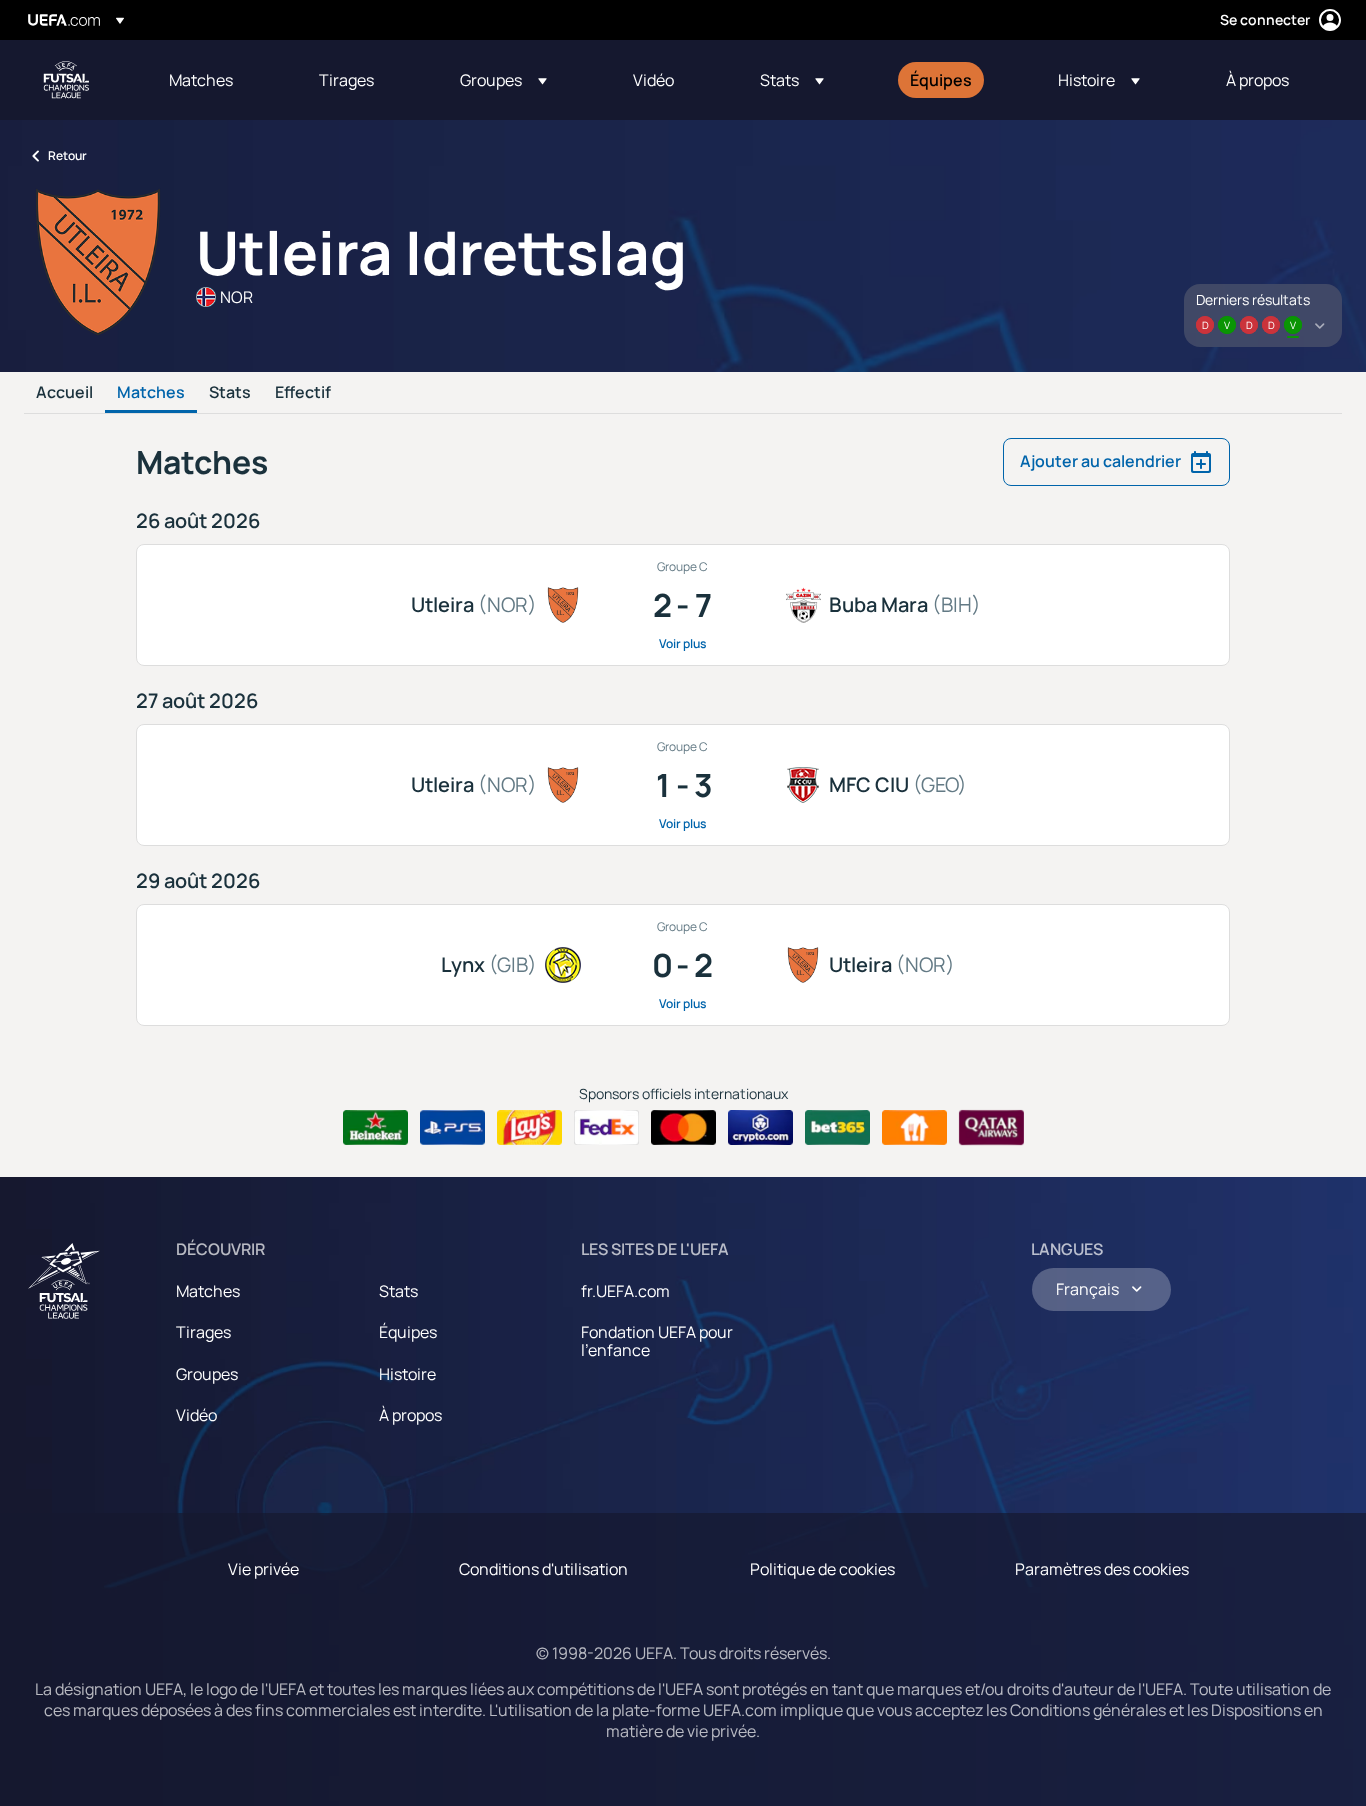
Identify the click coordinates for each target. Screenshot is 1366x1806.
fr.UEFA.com (625, 1291)
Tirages (203, 1332)
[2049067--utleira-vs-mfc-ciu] (683, 785)
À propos (410, 1415)
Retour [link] (67, 155)
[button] (503, 80)
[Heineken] (375, 1128)
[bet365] (837, 1128)
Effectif (303, 393)
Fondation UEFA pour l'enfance (657, 1341)
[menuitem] (219, 80)
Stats (230, 393)
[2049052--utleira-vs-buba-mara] (683, 605)
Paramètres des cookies (1102, 1569)
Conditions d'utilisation (543, 1569)
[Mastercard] (683, 1128)
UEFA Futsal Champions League (66, 80)
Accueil (64, 393)
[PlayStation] (452, 1128)
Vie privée (263, 1569)
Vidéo (196, 1415)
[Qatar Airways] (991, 1128)
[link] (201, 80)
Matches (151, 393)
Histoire (407, 1374)
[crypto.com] (760, 1128)
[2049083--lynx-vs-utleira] (683, 965)
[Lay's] (529, 1128)
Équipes (408, 1332)
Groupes (207, 1374)
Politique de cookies (822, 1569)
